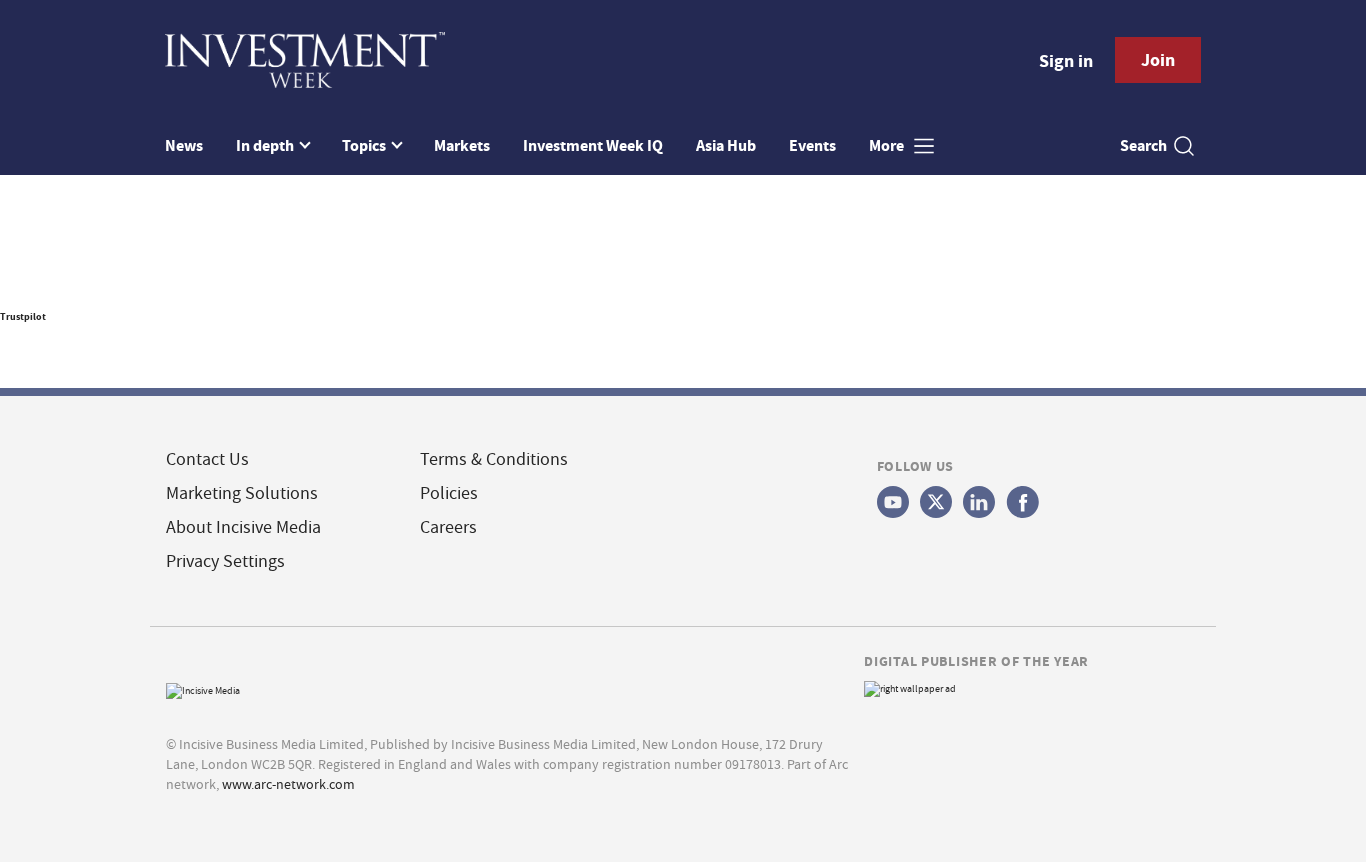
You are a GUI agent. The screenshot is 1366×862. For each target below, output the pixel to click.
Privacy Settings (225, 561)
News (184, 145)
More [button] (888, 145)
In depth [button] (266, 145)
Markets (462, 145)
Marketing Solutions (242, 493)
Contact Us (207, 459)
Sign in (1066, 61)
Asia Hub (726, 145)
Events (812, 145)
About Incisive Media (243, 527)
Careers (448, 527)
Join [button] (1158, 60)
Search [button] (1143, 145)
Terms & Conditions (494, 459)
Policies (449, 493)
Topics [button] (365, 145)
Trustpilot (23, 316)
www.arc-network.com (288, 784)
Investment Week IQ (593, 145)
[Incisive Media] (203, 688)
